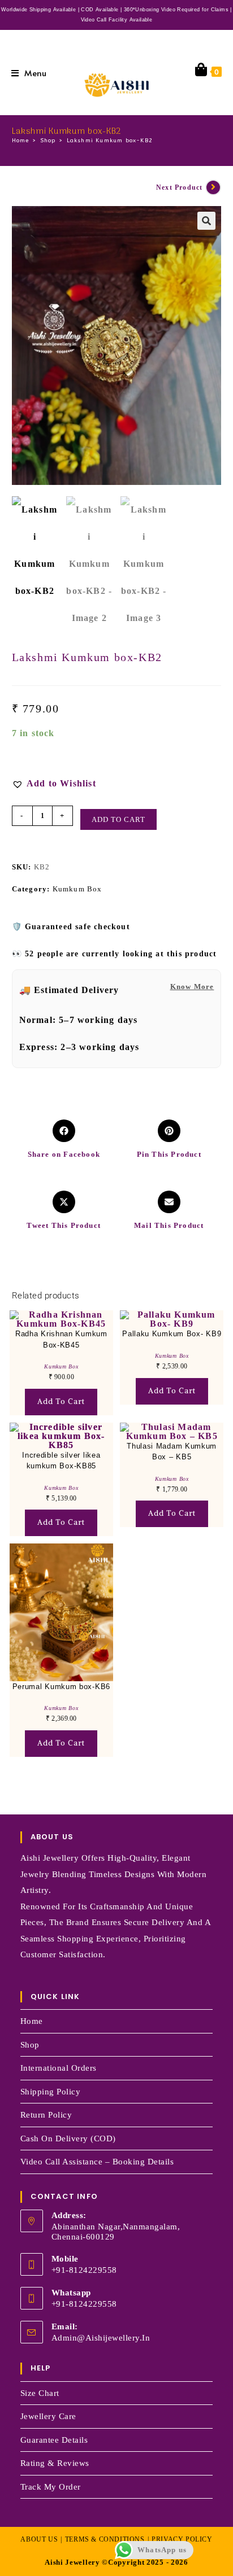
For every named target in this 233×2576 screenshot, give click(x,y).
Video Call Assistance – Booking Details (97, 2162)
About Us (39, 2539)
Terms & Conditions (105, 2539)
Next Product (179, 187)
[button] (206, 221)
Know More (192, 987)
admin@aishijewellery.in (101, 2338)
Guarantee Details (54, 2440)
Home (32, 2021)
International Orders (59, 2068)
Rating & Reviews (55, 2463)
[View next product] (213, 187)
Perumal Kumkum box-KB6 (61, 1687)
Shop (30, 2045)
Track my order (51, 2487)
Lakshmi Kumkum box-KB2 (110, 141)
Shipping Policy (51, 2092)
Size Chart (40, 2393)
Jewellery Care (48, 2416)
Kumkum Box (77, 889)
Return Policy (46, 2115)
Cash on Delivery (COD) (68, 2138)
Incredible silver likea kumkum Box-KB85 (61, 1461)
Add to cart (118, 819)
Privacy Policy (182, 2539)
